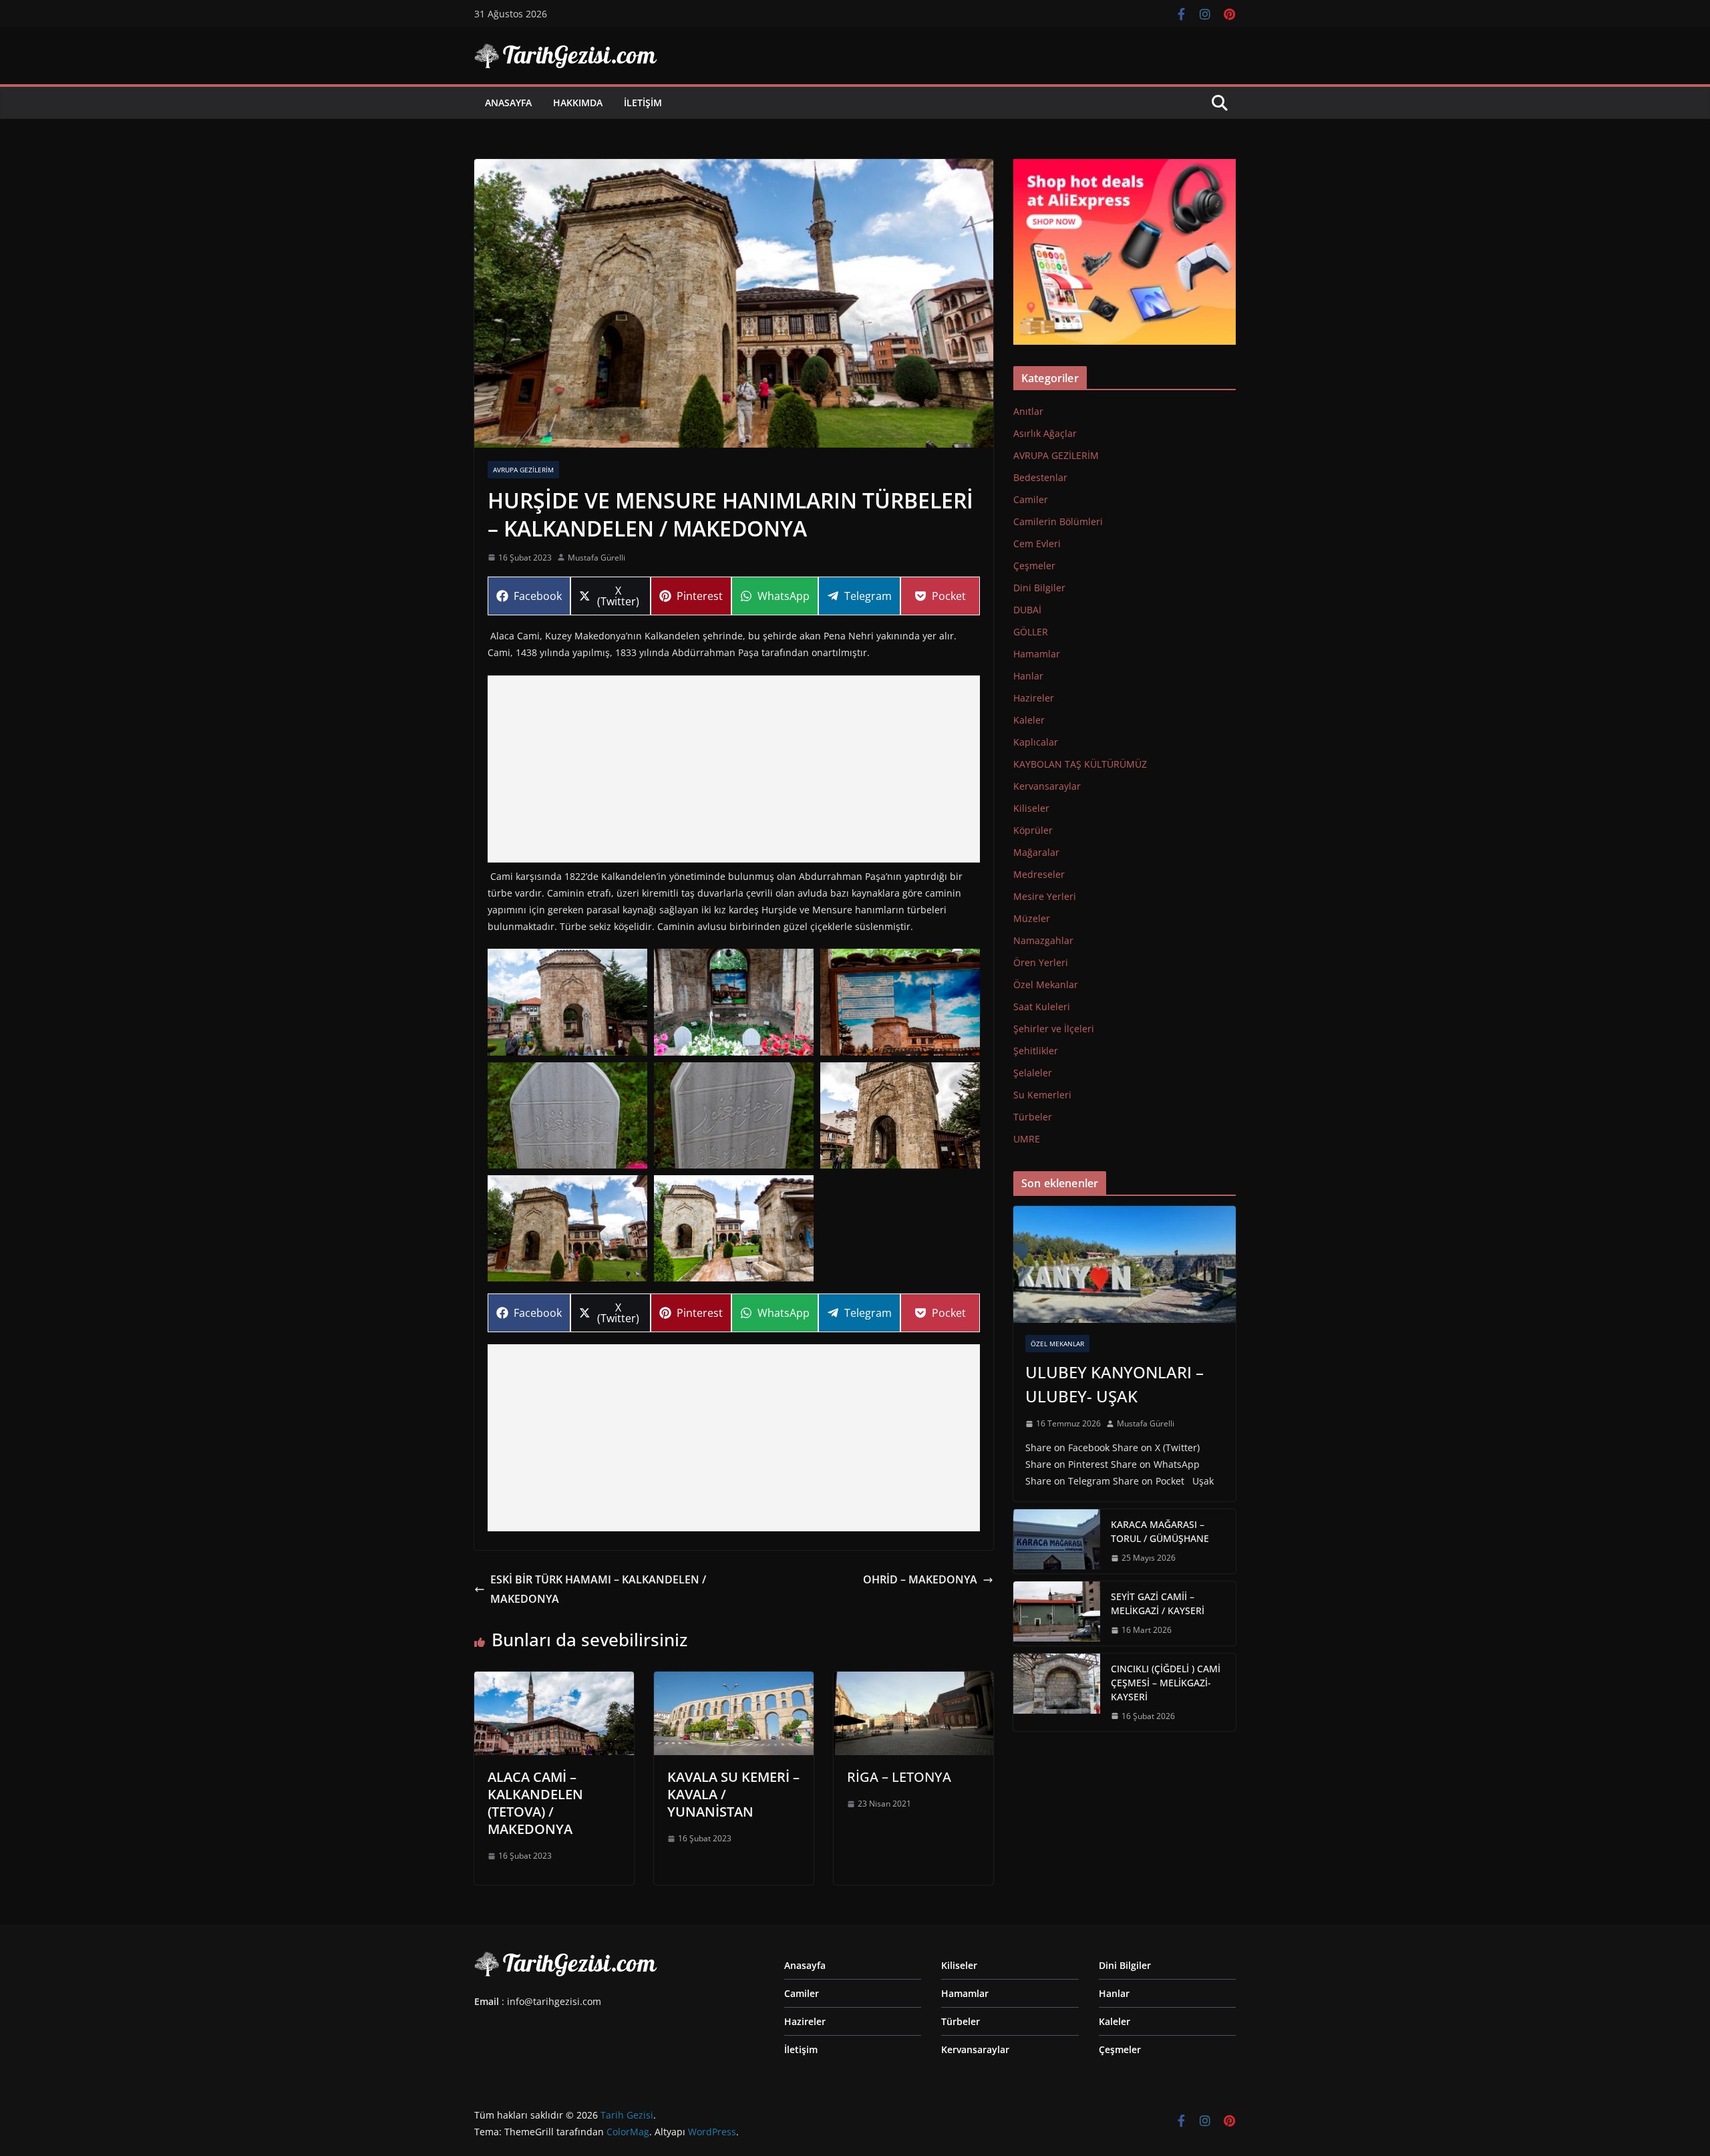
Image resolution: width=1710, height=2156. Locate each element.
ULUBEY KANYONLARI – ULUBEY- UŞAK (1115, 1384)
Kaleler (1029, 720)
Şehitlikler (1036, 1051)
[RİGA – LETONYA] (913, 1681)
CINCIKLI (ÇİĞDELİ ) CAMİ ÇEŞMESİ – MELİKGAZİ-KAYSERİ (1166, 1683)
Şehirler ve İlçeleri (1054, 1029)
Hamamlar (1037, 654)
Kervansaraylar (1047, 786)
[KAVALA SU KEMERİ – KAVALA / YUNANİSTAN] (734, 1681)
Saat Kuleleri (1042, 1007)
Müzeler (1032, 918)
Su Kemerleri (1042, 1095)
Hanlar (1028, 676)
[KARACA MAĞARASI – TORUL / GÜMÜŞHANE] (1057, 1541)
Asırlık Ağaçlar (1045, 433)
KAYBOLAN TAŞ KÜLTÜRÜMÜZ (1080, 764)
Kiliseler (1031, 808)
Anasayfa (508, 103)
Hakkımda (578, 103)
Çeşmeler (1034, 566)
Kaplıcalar (1036, 742)
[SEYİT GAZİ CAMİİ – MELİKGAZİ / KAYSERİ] (1057, 1613)
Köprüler (1033, 830)
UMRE (1027, 1139)
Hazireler (1034, 698)
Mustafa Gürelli (596, 558)
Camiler (1031, 499)
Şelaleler (1033, 1073)
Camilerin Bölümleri (1058, 521)
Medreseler (1039, 874)
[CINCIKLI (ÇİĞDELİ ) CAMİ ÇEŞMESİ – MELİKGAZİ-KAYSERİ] (1057, 1693)
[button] (567, 1002)
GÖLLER (1031, 632)
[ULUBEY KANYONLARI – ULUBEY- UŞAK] (1125, 1264)
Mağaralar (1036, 852)
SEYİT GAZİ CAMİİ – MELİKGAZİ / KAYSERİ (1158, 1603)
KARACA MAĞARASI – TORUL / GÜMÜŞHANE (1160, 1531)
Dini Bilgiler (1039, 588)
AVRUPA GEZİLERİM (523, 470)
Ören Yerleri (1041, 962)
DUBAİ (1027, 610)
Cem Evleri (1037, 544)
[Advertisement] (734, 769)
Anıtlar (1028, 411)
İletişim (643, 103)
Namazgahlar (1043, 940)
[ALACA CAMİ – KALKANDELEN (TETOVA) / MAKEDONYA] (554, 1681)
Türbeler (1033, 1117)
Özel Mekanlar (1046, 984)
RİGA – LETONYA (899, 1777)
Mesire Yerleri (1045, 896)
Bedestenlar (1040, 477)
